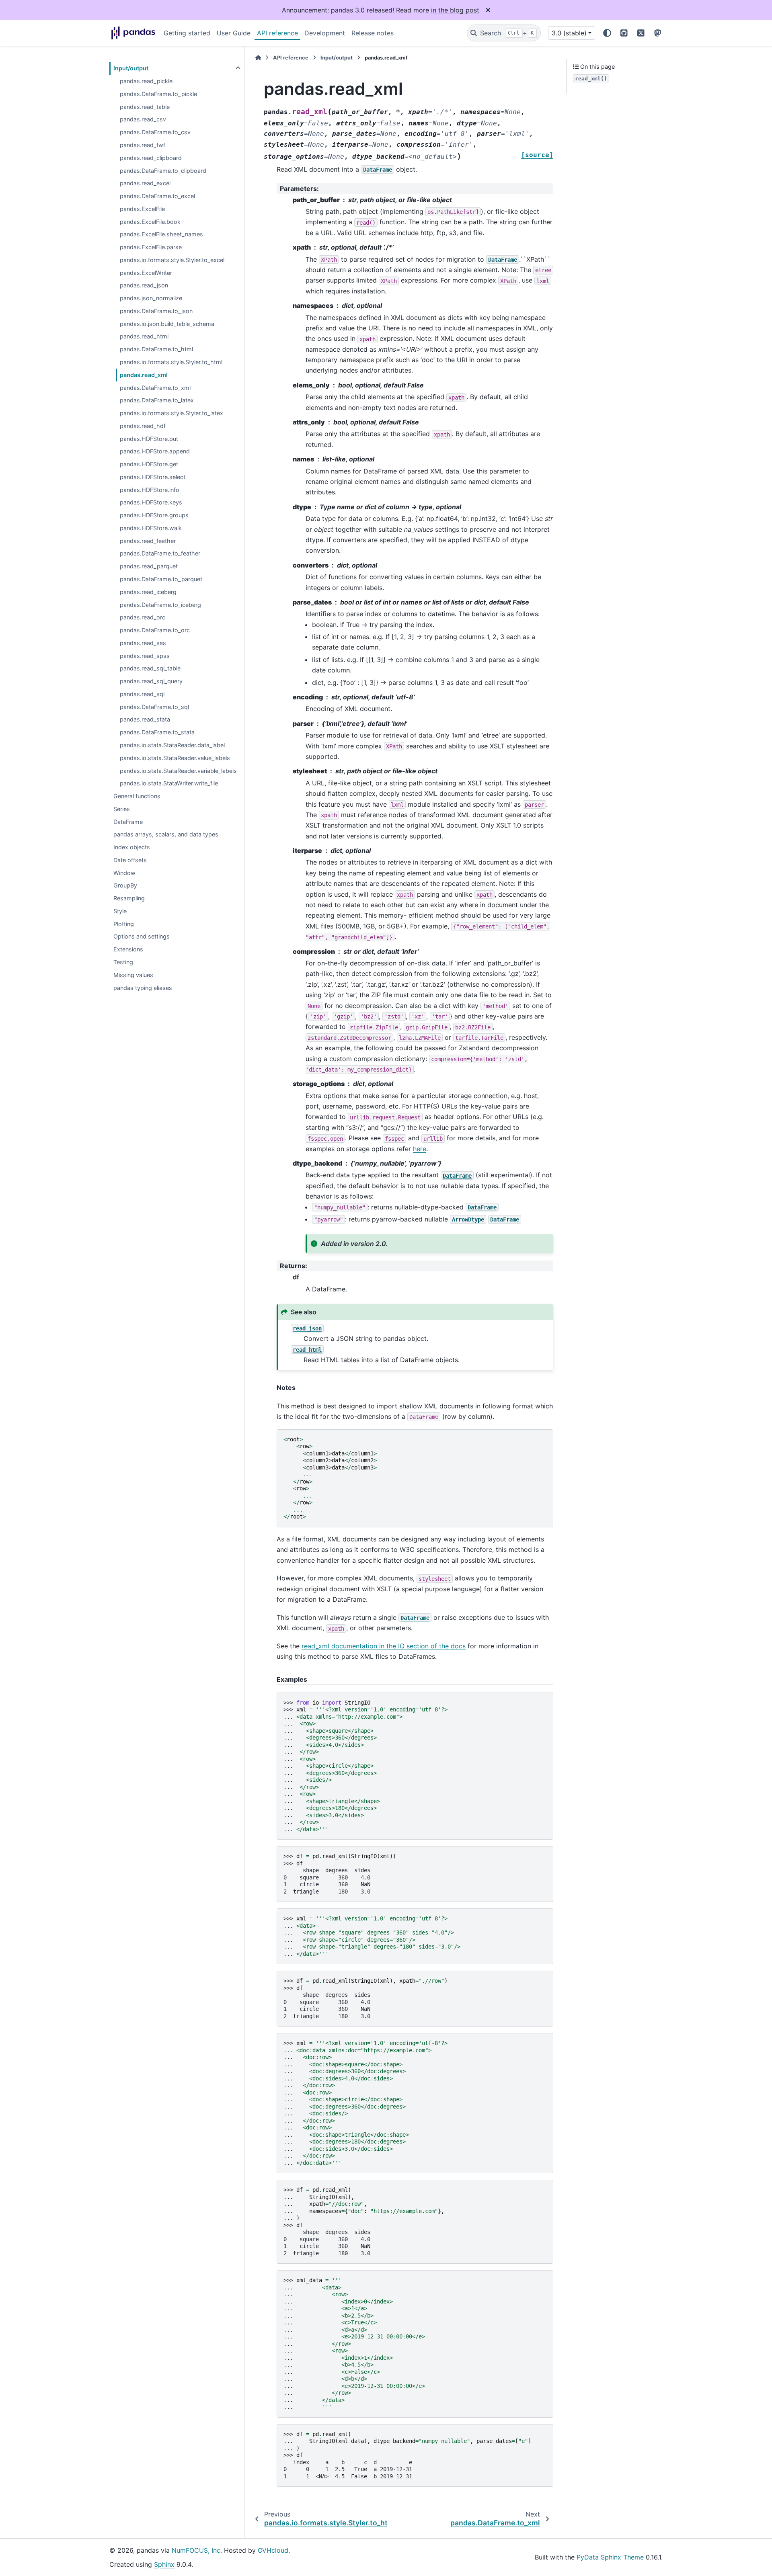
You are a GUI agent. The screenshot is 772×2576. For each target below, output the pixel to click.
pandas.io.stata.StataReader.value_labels (175, 758)
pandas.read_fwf (143, 145)
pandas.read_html (144, 336)
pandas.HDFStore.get (149, 464)
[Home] (258, 58)
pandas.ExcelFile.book (150, 222)
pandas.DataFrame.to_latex (157, 400)
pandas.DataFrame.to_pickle (158, 94)
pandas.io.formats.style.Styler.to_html (171, 362)
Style (120, 911)
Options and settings (142, 936)
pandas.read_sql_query (151, 681)
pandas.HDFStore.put (149, 439)
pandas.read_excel (145, 183)
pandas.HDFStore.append (155, 451)
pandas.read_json (144, 285)
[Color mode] (607, 33)
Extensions (128, 949)
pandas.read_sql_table (150, 668)
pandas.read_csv (143, 119)
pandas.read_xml (144, 375)
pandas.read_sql (142, 694)
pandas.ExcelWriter (146, 273)
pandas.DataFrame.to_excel (157, 196)
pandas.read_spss (145, 656)
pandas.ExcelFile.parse (151, 247)
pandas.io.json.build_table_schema (167, 324)
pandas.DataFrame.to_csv (155, 132)
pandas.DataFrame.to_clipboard (163, 171)
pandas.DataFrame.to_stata (157, 732)
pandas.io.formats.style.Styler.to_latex (171, 413)
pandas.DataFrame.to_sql (154, 707)
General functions (137, 796)
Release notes (373, 33)
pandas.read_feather (148, 541)
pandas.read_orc (143, 617)
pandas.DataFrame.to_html (156, 349)
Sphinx (164, 2564)
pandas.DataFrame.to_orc (155, 630)
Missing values (133, 975)
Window (124, 873)
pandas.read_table (145, 107)
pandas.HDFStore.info (150, 490)
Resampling (129, 898)
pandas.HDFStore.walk (151, 528)
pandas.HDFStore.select (153, 477)
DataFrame (128, 822)
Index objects (132, 847)
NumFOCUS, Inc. (197, 2550)
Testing (123, 962)
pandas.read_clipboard (151, 158)
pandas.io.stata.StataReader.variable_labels (178, 771)
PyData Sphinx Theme (610, 2557)
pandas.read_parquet (149, 566)
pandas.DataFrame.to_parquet (161, 579)
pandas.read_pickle (146, 81)
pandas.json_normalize (151, 298)
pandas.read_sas (143, 643)
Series (122, 809)
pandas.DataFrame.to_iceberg (160, 605)
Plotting (124, 924)
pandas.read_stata (145, 719)
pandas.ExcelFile (142, 209)
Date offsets (130, 860)
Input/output (131, 68)
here (420, 1149)
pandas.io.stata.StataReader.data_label (172, 745)
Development (325, 33)
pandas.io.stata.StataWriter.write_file (169, 783)
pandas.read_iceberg (148, 592)
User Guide (234, 33)
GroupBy (125, 885)
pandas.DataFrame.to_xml (155, 388)
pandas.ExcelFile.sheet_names (161, 234)
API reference (277, 33)
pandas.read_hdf (143, 426)
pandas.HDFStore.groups (154, 515)
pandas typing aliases (143, 988)
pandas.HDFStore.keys (151, 502)
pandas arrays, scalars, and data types (166, 834)
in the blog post (455, 10)
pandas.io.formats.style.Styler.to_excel (172, 260)
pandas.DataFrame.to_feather (160, 553)
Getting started (187, 33)
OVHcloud (273, 2550)
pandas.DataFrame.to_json (156, 311)
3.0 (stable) (569, 33)
